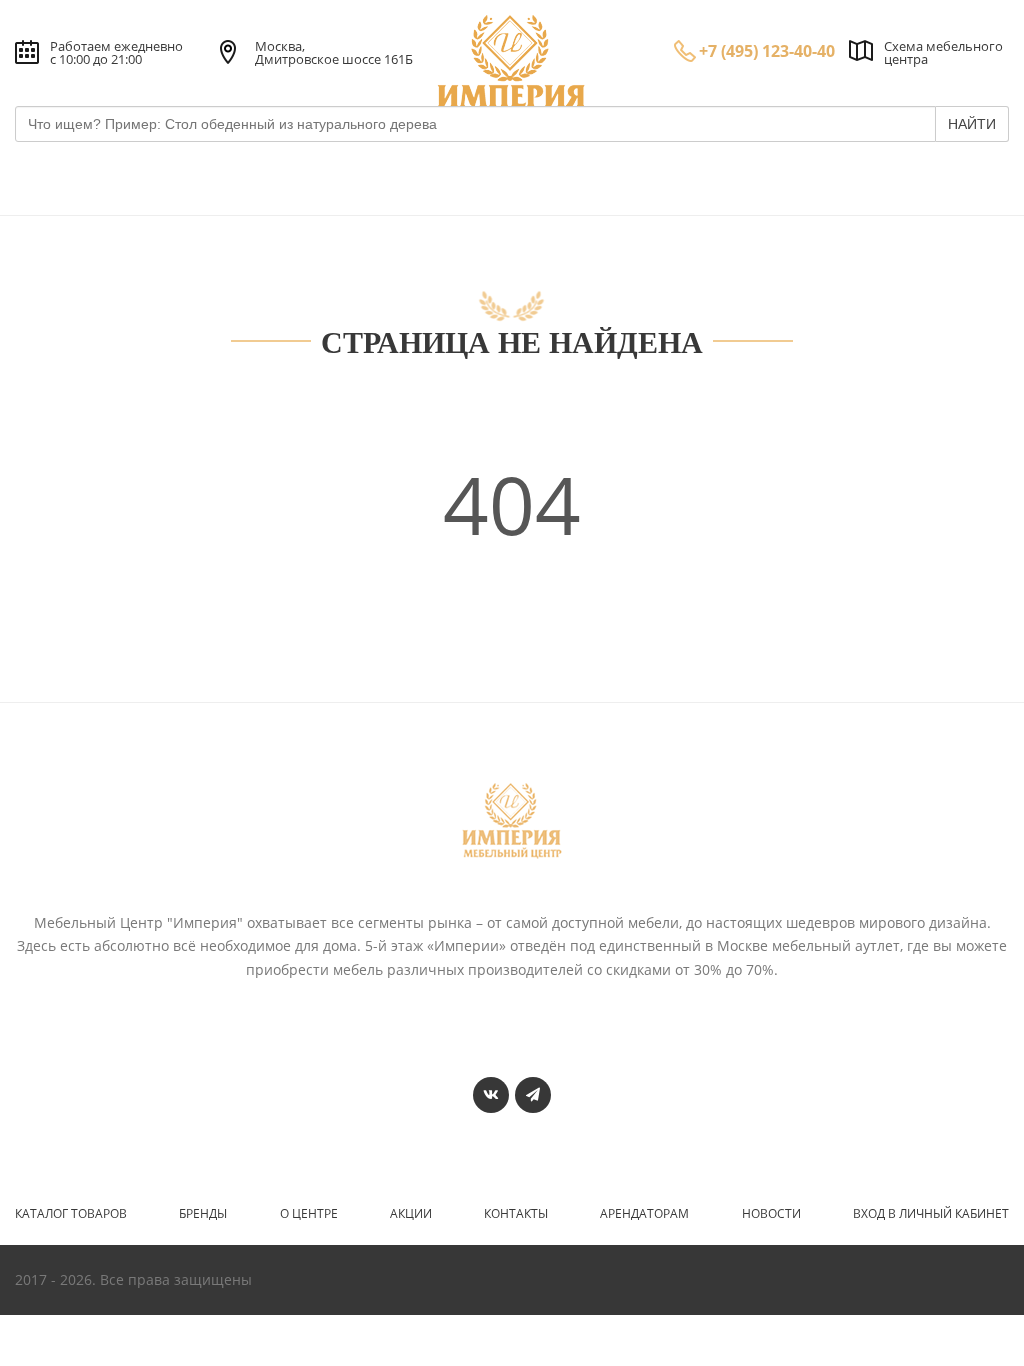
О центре (309, 1214)
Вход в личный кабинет (931, 1214)
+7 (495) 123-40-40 (767, 51)
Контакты (516, 1214)
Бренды (203, 1214)
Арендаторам (644, 1214)
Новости (771, 1214)
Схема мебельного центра (943, 52)
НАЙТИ (972, 124)
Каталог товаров (71, 1214)
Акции (411, 1214)
